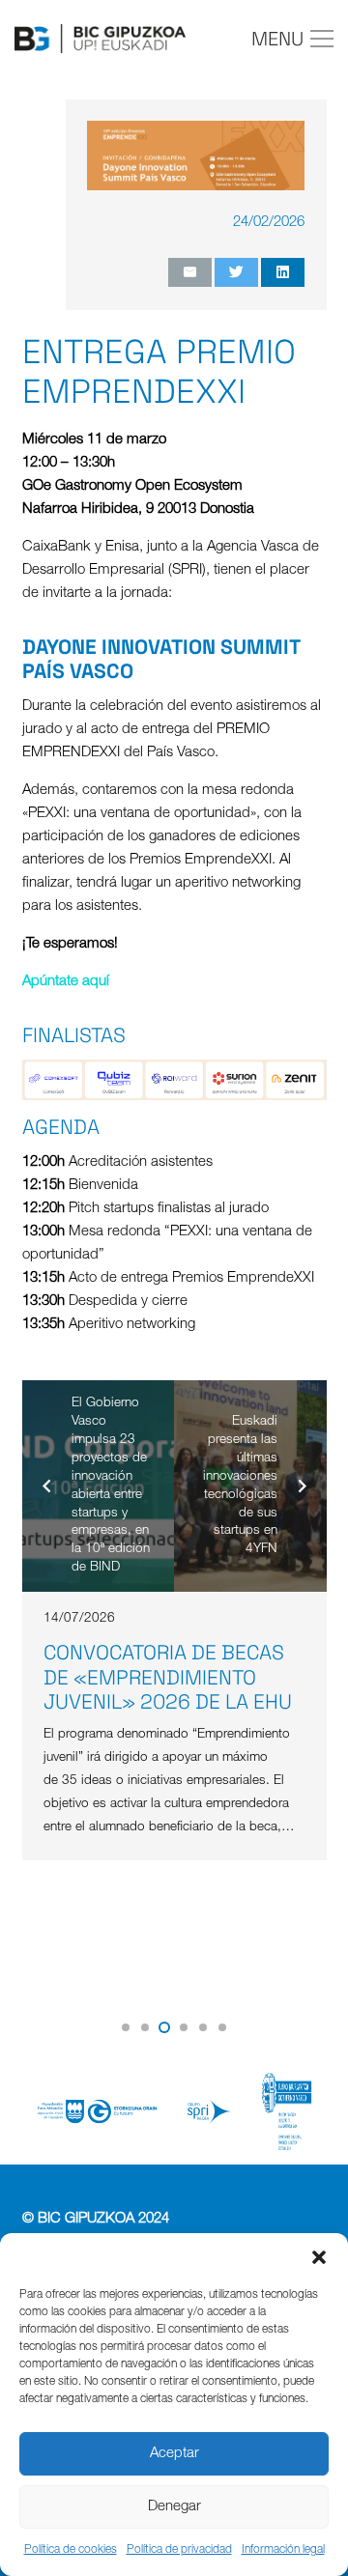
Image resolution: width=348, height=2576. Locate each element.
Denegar (174, 2507)
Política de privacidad (179, 2550)
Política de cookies (71, 2550)
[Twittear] (236, 272)
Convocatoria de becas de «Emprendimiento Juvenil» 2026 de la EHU (168, 1676)
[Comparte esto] (283, 272)
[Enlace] (100, 39)
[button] (319, 2257)
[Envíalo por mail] (190, 272)
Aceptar (174, 2454)
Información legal (283, 2550)
